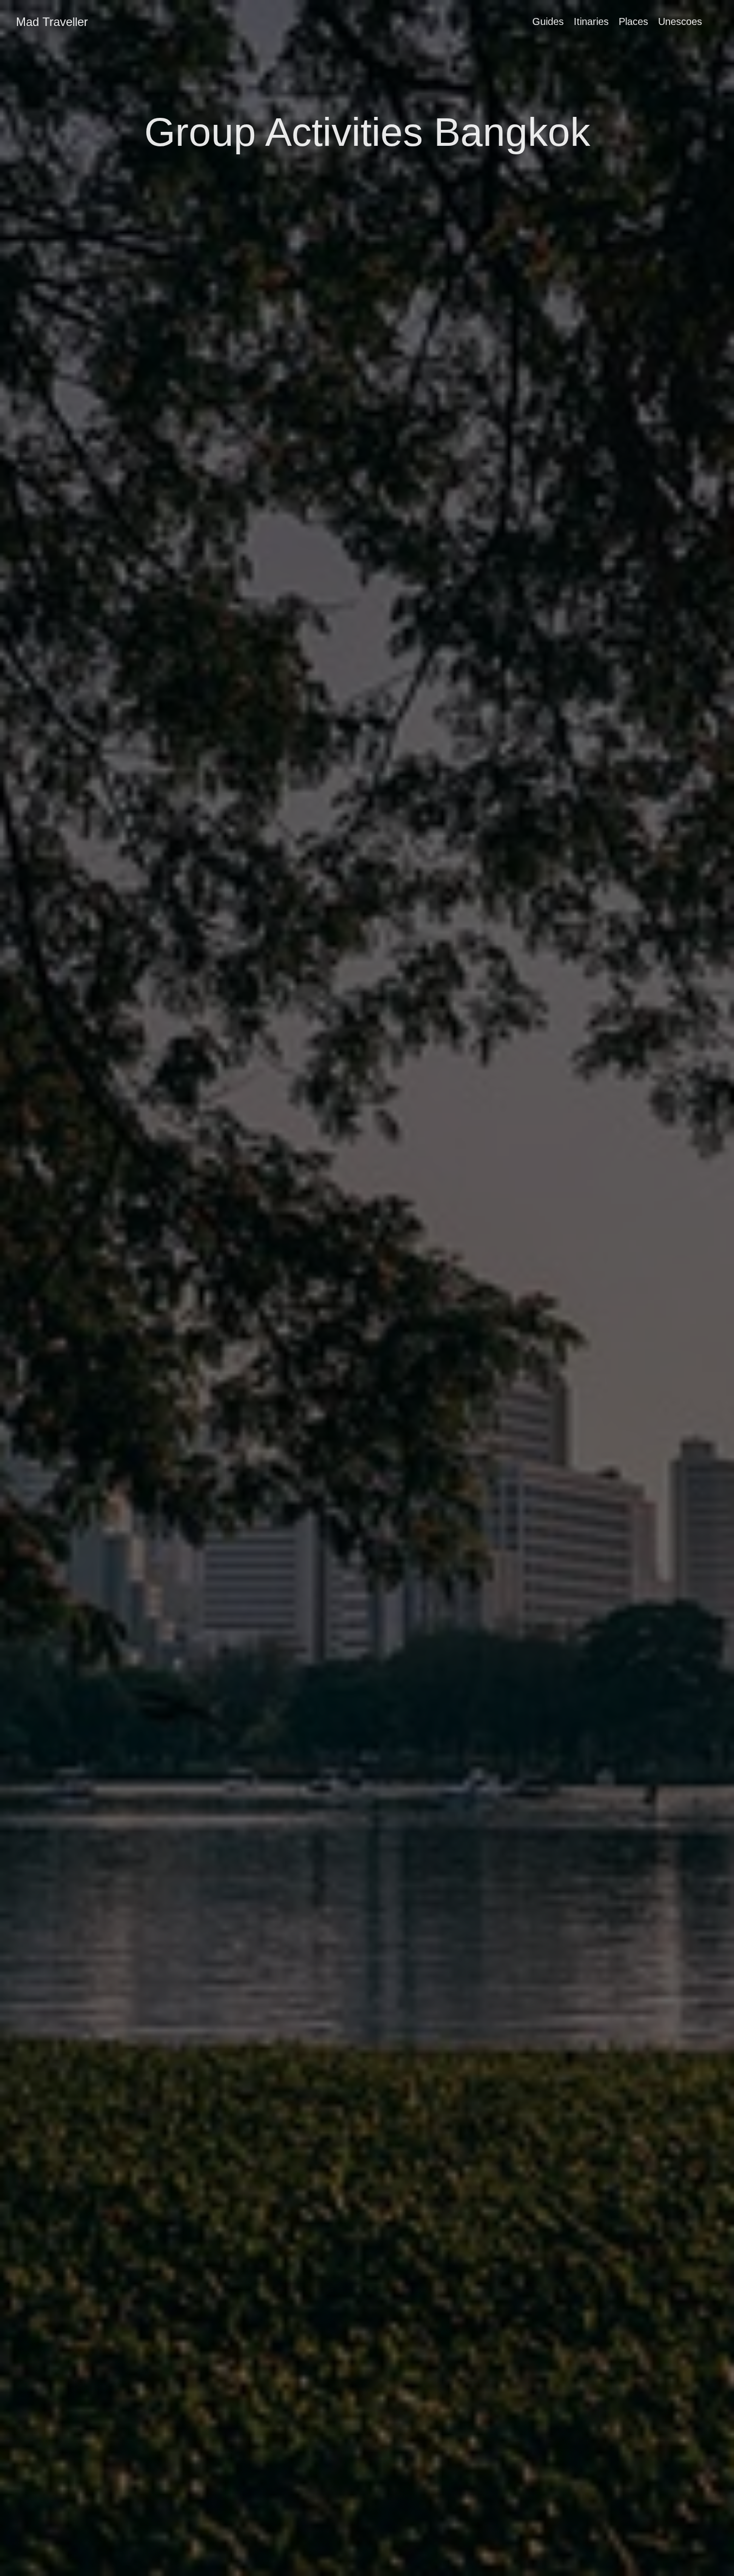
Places (633, 21)
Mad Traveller (52, 22)
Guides (548, 21)
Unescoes (680, 21)
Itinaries (591, 21)
